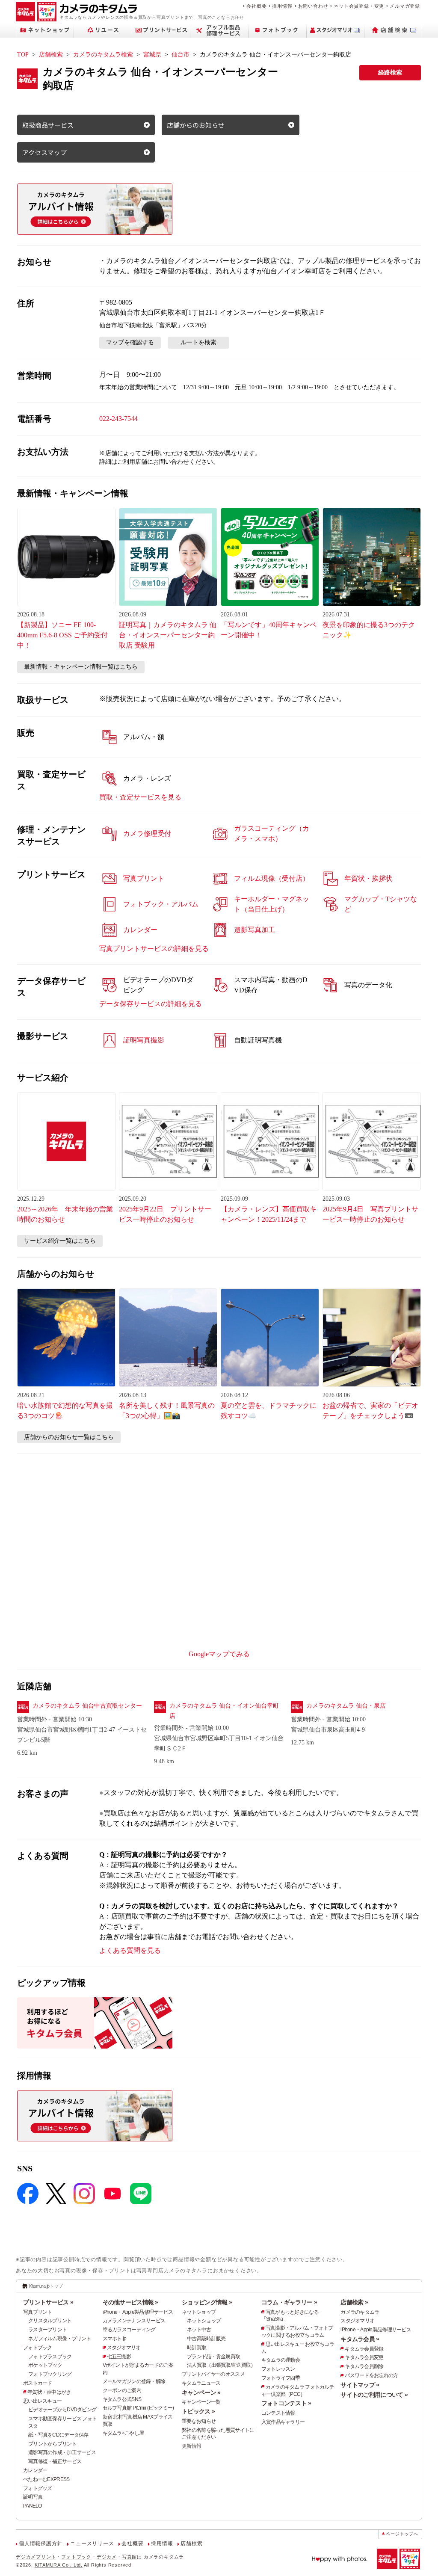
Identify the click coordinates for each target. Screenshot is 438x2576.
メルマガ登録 (405, 6)
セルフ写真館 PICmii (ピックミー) (138, 2408)
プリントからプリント (52, 2444)
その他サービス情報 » (130, 2302)
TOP (23, 55)
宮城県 (152, 55)
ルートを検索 (198, 342)
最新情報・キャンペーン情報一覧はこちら (81, 667)
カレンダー (35, 2470)
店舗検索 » (354, 2302)
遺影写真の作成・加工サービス (62, 2452)
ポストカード (38, 2383)
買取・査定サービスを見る (140, 797)
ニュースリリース (92, 2543)
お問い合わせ (313, 6)
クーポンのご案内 (122, 2390)
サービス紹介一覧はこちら (60, 1241)
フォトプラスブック (50, 2357)
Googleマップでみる (219, 1654)
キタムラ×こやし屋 (123, 2433)
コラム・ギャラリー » (289, 2302)
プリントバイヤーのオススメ (213, 2374)
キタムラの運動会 (281, 2360)
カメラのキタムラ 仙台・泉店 (346, 1706)
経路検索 (390, 73)
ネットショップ (199, 2312)
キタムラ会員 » (360, 2339)
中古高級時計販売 (206, 2339)
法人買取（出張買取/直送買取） (221, 2365)
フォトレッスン (278, 2369)
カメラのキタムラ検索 (103, 55)
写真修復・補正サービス (55, 2461)
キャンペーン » (201, 2392)
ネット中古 (199, 2330)
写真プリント (38, 2312)
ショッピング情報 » (207, 2302)
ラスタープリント (47, 2330)
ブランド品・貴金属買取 (213, 2357)
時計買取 (197, 2348)
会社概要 (256, 6)
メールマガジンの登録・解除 (134, 2381)
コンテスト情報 (278, 2413)
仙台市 (181, 55)
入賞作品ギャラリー (283, 2422)
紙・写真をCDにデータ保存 (58, 2435)
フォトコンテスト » (286, 2403)
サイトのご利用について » (374, 2395)
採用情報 (282, 6)
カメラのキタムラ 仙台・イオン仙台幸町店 (224, 1711)
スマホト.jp (115, 2339)
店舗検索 (51, 55)
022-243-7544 (118, 419)
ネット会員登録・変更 (359, 6)
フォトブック (38, 2348)
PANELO (33, 2506)
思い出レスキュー (42, 2401)
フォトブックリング (50, 2374)
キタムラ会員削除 (364, 2366)
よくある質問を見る (130, 1950)
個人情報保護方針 (41, 2543)
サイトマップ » (360, 2385)
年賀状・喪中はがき (49, 2392)
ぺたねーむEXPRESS (46, 2479)
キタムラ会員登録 (364, 2349)
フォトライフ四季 (281, 2378)
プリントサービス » (48, 2302)
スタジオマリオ (124, 2348)
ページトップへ (402, 2534)
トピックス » (198, 2411)
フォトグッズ (38, 2488)
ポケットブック (45, 2365)
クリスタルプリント (50, 2321)
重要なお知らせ (199, 2421)
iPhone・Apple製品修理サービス (138, 2312)
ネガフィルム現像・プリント (60, 2339)
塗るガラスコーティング (129, 2330)
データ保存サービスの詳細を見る (151, 1004)
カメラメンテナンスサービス (134, 2321)
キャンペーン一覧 (201, 2402)
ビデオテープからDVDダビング (62, 2410)
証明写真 (33, 2497)
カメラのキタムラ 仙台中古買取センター (87, 1706)
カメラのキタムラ (360, 2312)
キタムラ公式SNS (122, 2399)
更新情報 (191, 2446)
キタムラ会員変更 (364, 2357)
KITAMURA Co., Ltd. (59, 2565)
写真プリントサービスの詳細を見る (154, 949)
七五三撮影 (119, 2357)
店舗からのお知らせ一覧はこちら (69, 1437)
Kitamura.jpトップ (46, 2286)
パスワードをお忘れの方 (371, 2375)
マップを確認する (130, 342)
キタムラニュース (201, 2383)
